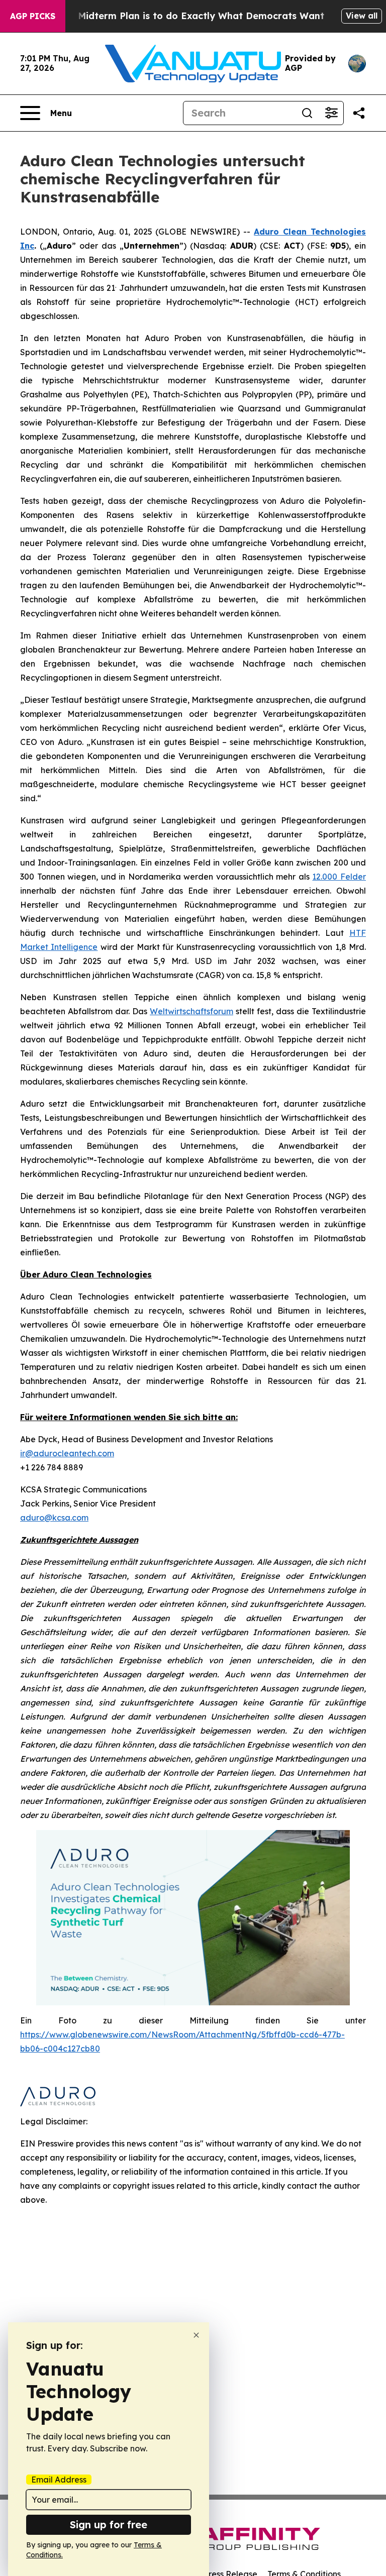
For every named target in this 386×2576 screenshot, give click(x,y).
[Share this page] (359, 113)
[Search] (307, 113)
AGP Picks (33, 16)
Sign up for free (109, 2525)
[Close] (196, 2335)
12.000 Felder (339, 877)
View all (362, 16)
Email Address (59, 2480)
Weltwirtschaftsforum (191, 1011)
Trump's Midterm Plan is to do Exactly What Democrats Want (181, 16)
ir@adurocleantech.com (67, 1453)
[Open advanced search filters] (331, 113)
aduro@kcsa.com (54, 1518)
